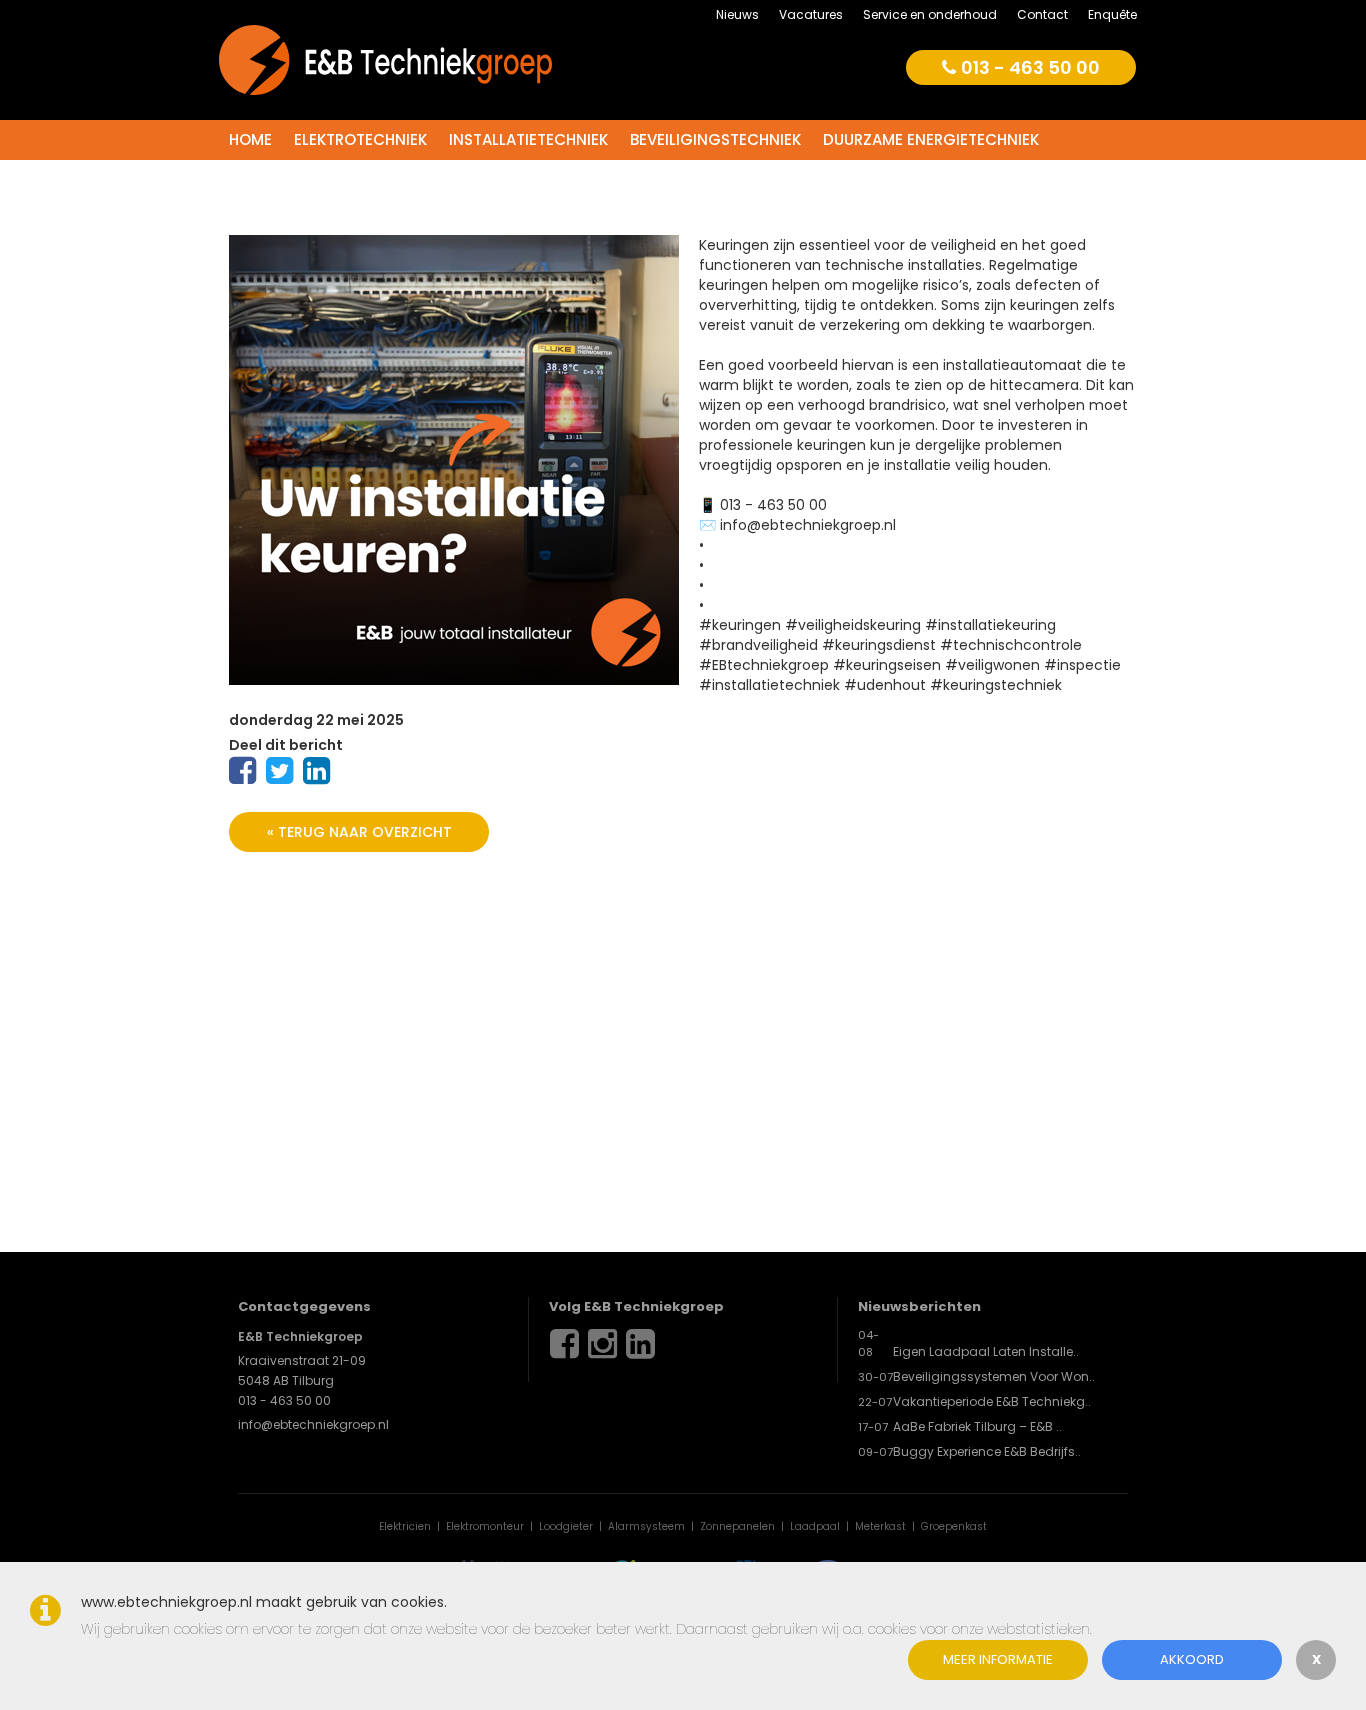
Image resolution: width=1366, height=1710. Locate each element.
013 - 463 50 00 (1030, 67)
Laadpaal (815, 1526)
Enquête (1112, 14)
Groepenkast (954, 1526)
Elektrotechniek (360, 139)
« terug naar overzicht (359, 832)
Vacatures (811, 14)
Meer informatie (998, 1659)
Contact (1042, 14)
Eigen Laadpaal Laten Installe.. (986, 1351)
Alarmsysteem (646, 1526)
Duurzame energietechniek (931, 139)
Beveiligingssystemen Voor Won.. (994, 1376)
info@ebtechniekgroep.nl (313, 1424)
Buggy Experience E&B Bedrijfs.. (987, 1451)
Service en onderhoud (930, 14)
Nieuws (737, 14)
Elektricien (405, 1526)
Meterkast (880, 1526)
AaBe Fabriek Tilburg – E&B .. (977, 1426)
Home (250, 139)
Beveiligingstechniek (715, 139)
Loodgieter (566, 1526)
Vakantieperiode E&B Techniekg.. (992, 1401)
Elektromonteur (485, 1526)
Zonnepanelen (737, 1526)
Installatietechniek (528, 139)
